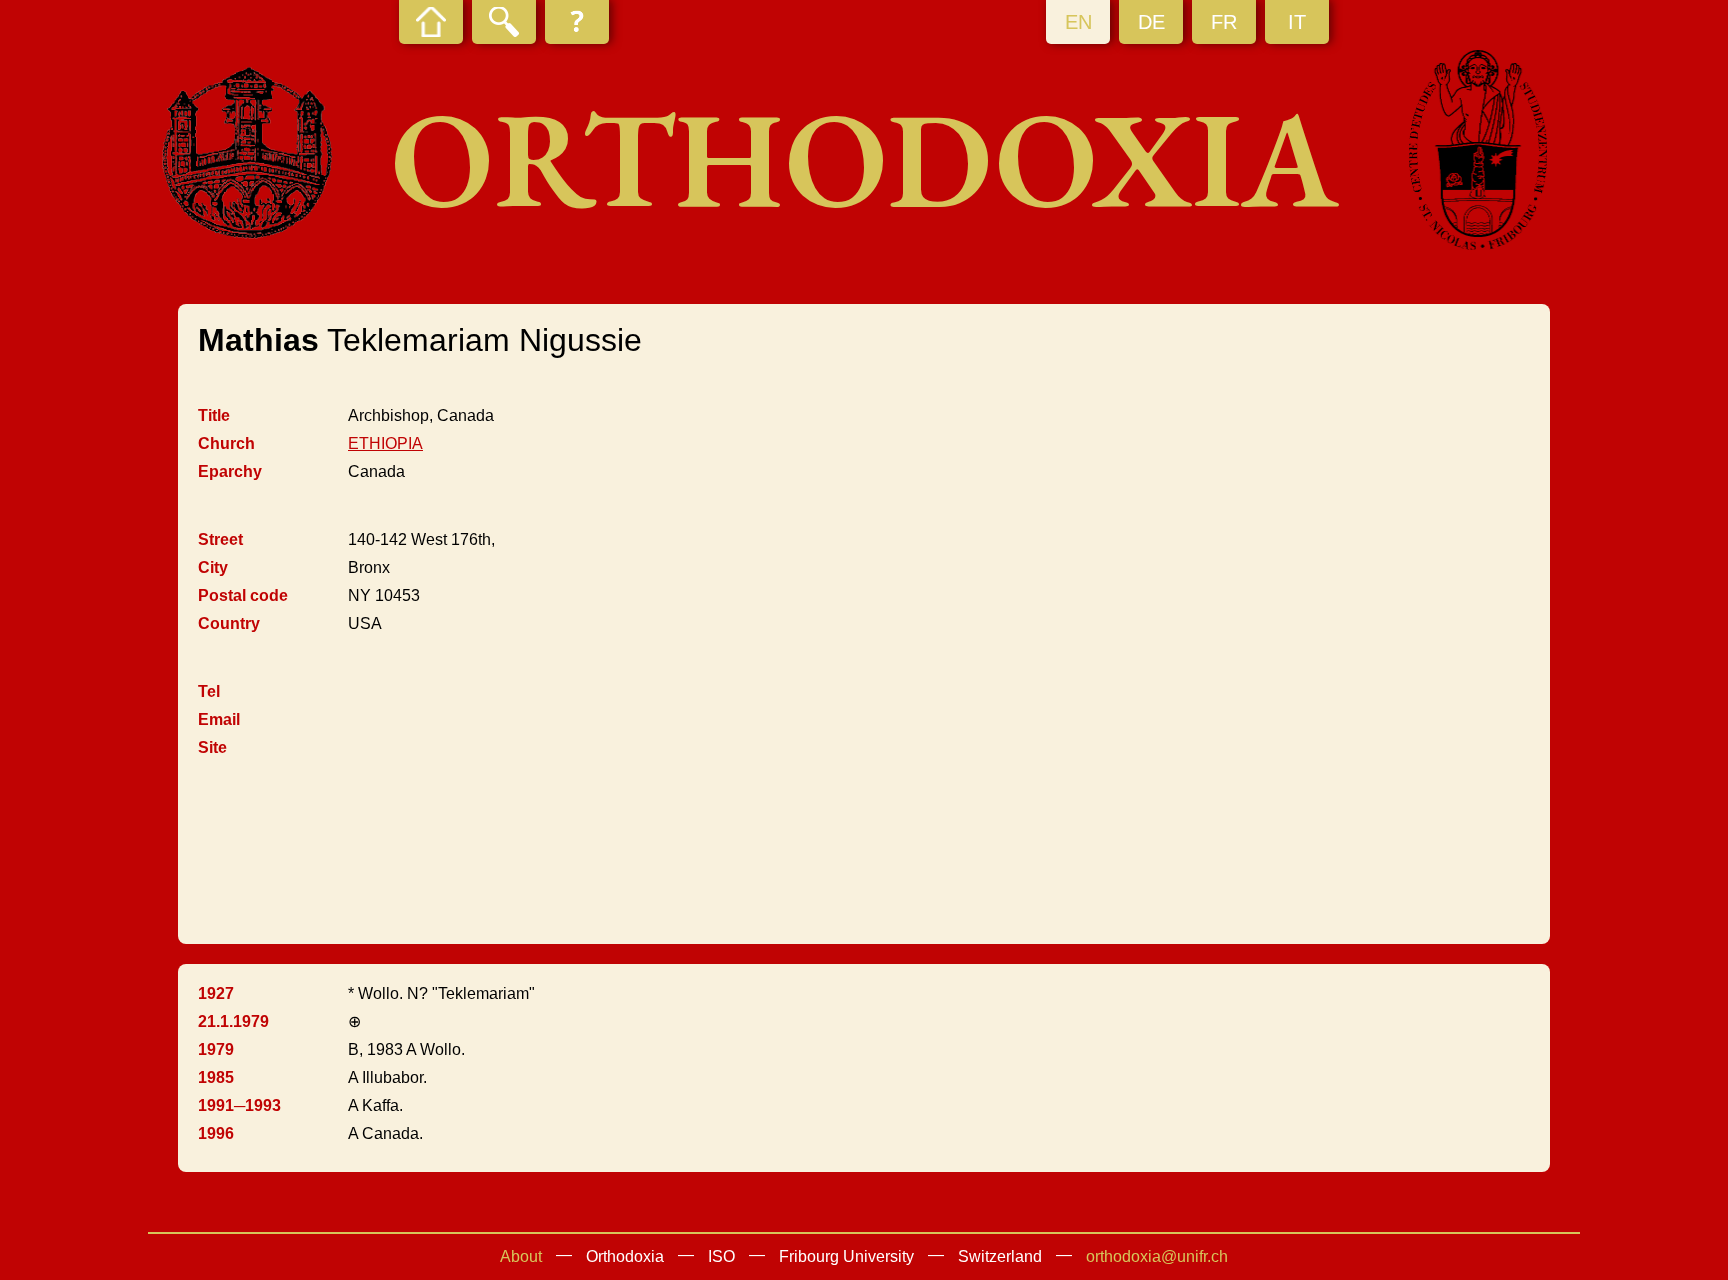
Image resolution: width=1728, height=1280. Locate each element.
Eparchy (230, 471)
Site (212, 747)
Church (226, 443)
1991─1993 (239, 1105)
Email (219, 719)
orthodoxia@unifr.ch (1157, 1256)
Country (229, 623)
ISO (721, 1256)
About (521, 1256)
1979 (216, 1049)
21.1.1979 (233, 1021)
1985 (216, 1077)
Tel (209, 691)
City (213, 567)
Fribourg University (846, 1256)
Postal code (243, 595)
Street (220, 539)
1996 (216, 1133)
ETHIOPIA (385, 443)
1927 (216, 993)
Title (214, 415)
